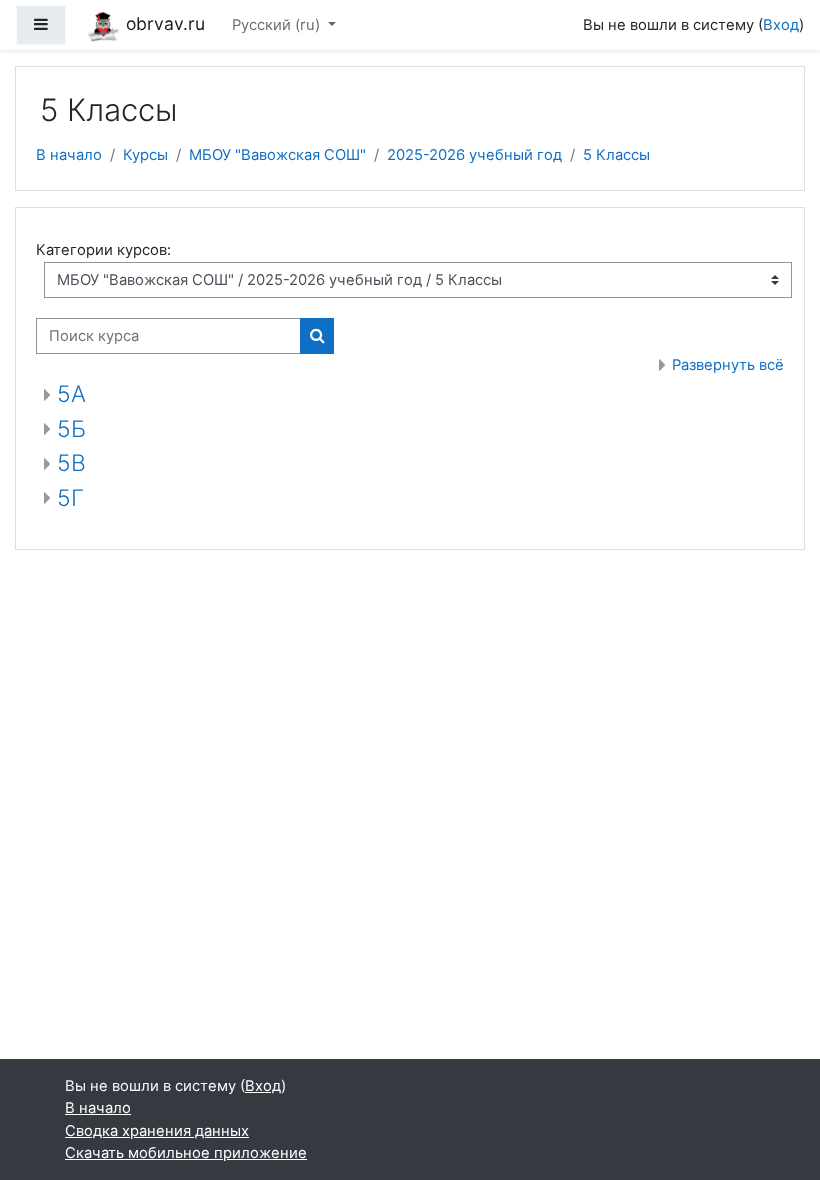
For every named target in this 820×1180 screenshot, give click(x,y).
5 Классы (616, 155)
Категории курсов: (103, 250)
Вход (781, 25)
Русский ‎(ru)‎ (278, 25)
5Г (70, 498)
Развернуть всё (728, 365)
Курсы (145, 155)
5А (71, 394)
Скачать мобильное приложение (186, 1153)
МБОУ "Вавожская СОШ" (277, 155)
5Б (71, 429)
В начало (69, 155)
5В (71, 463)
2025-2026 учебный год (474, 155)
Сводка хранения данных (157, 1131)
